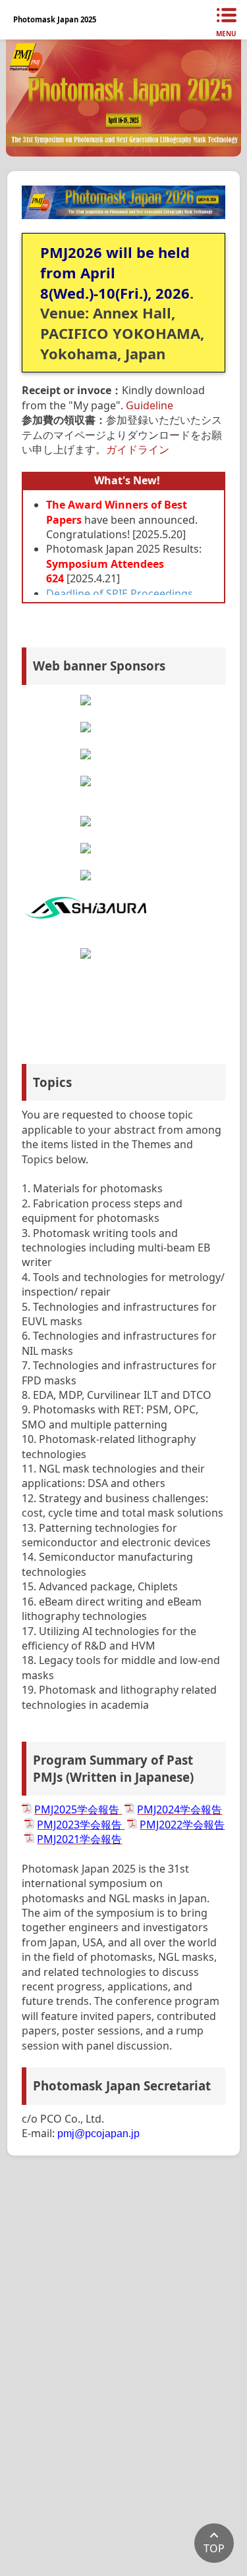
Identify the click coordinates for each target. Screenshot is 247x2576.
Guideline (150, 405)
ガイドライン (138, 449)
